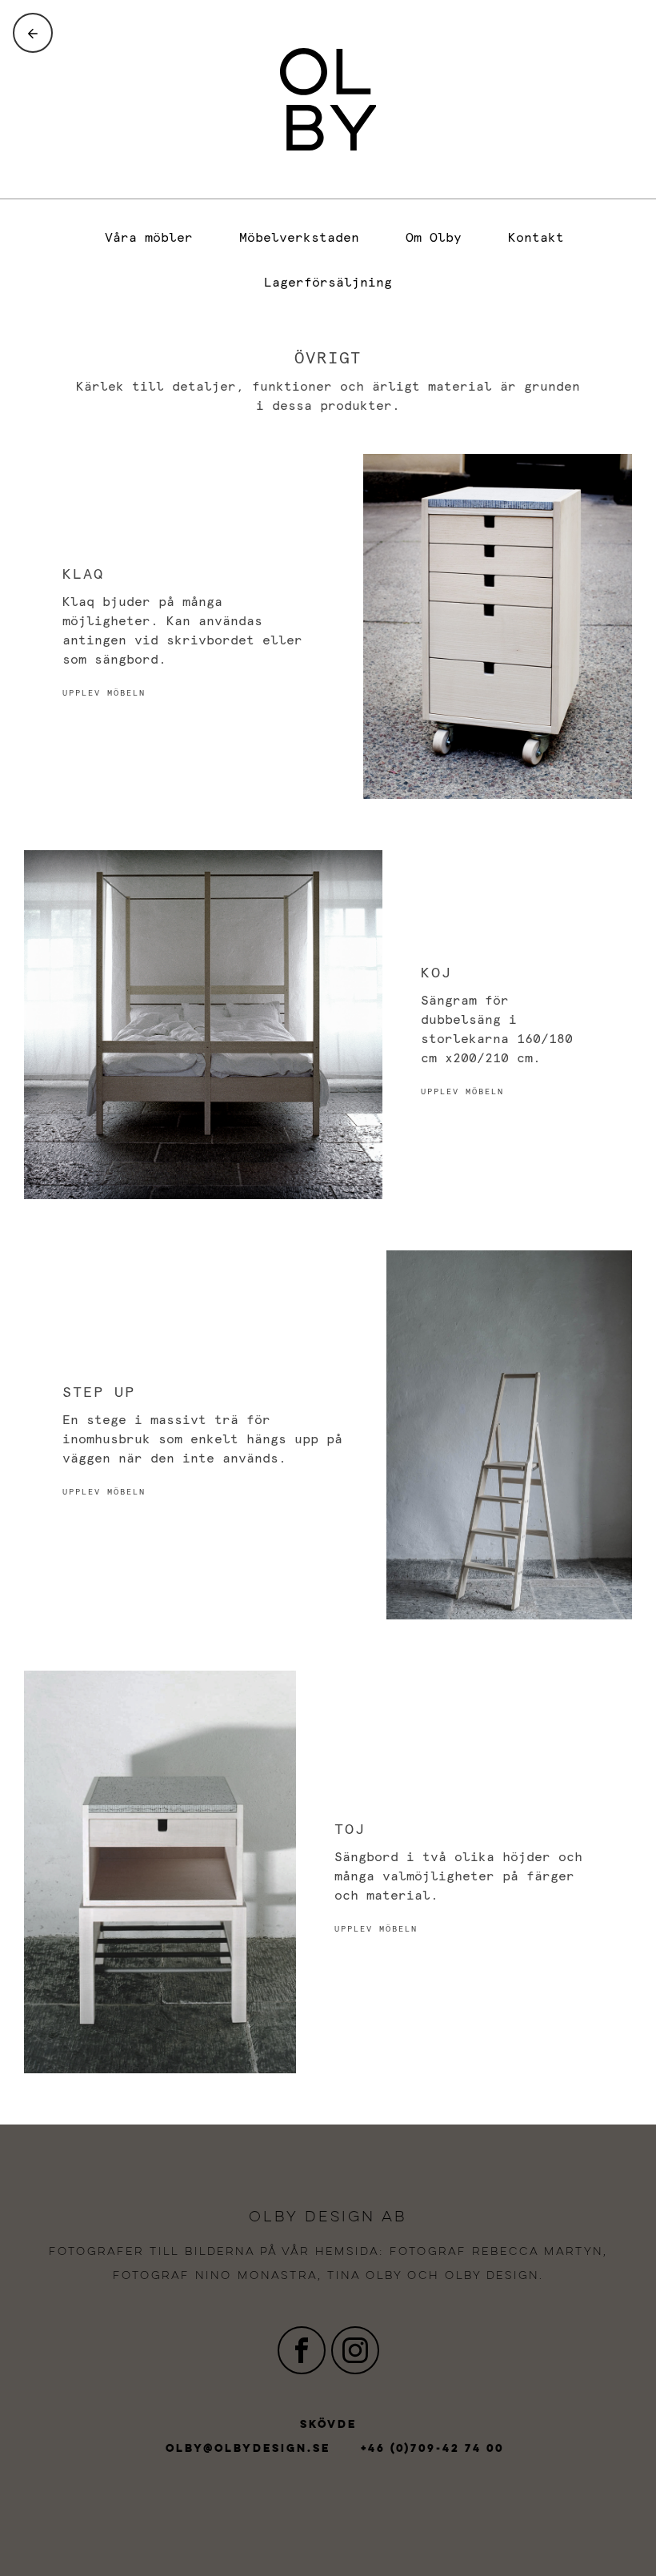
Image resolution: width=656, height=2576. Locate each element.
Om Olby (434, 238)
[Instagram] (355, 2350)
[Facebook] (302, 2350)
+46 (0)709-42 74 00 (432, 2449)
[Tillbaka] (33, 33)
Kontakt (536, 238)
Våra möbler (149, 238)
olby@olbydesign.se (248, 2449)
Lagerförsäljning (328, 283)
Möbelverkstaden (299, 238)
